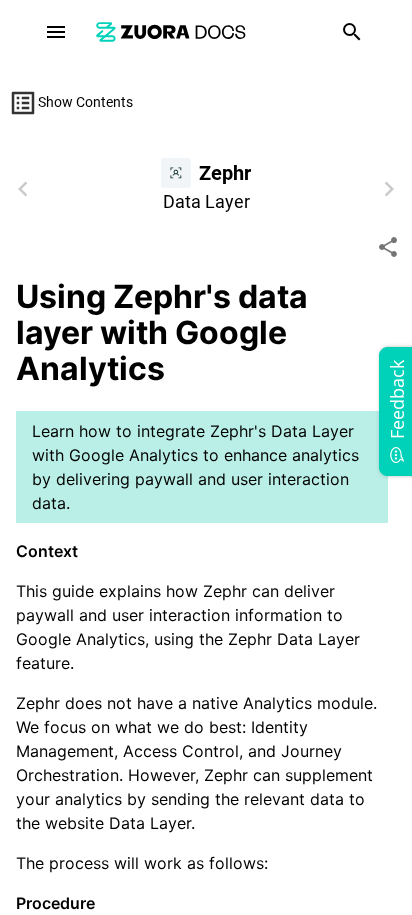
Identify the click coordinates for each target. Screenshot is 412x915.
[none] (388, 247)
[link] (171, 31)
